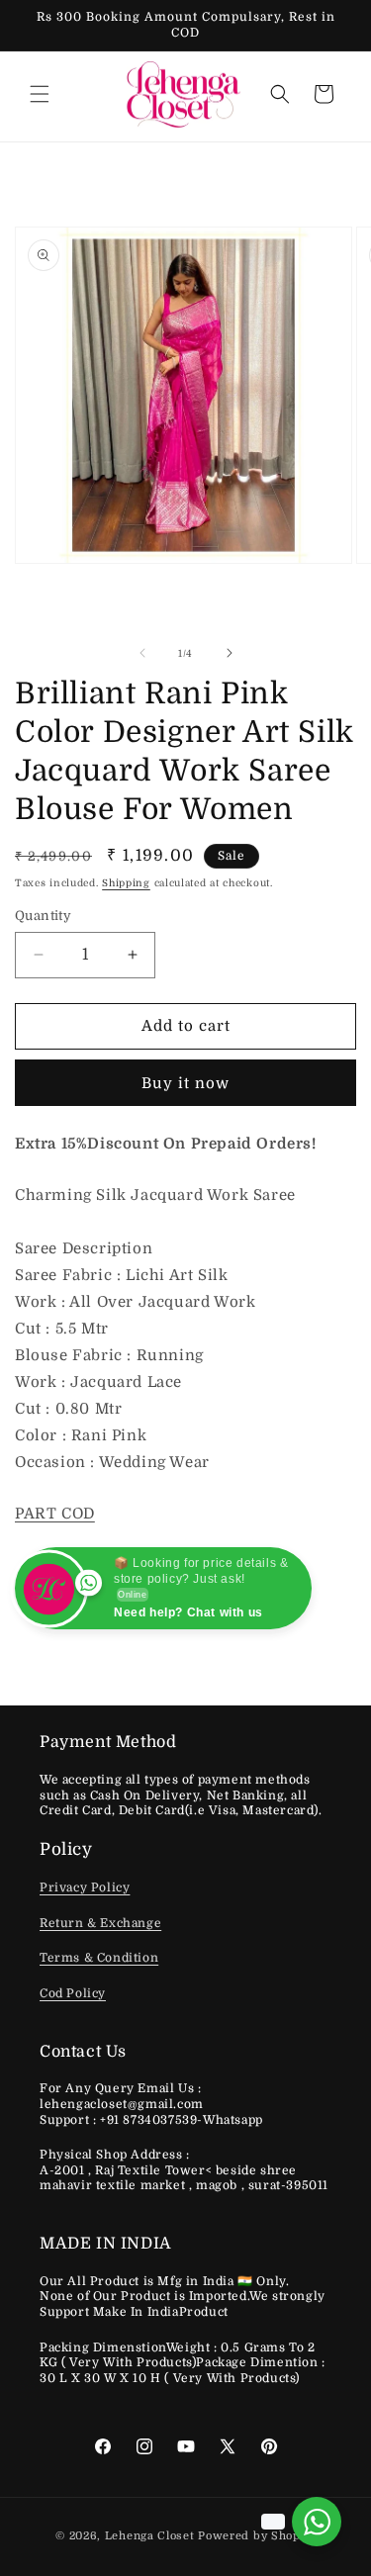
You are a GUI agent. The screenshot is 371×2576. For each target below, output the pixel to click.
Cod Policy (73, 1993)
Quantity (43, 916)
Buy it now (185, 1083)
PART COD (55, 1514)
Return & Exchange (100, 1923)
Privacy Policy (85, 1887)
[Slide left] (142, 653)
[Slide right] (230, 653)
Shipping (126, 883)
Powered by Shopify (257, 2536)
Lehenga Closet (150, 2536)
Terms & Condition (99, 1958)
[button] (40, 94)
